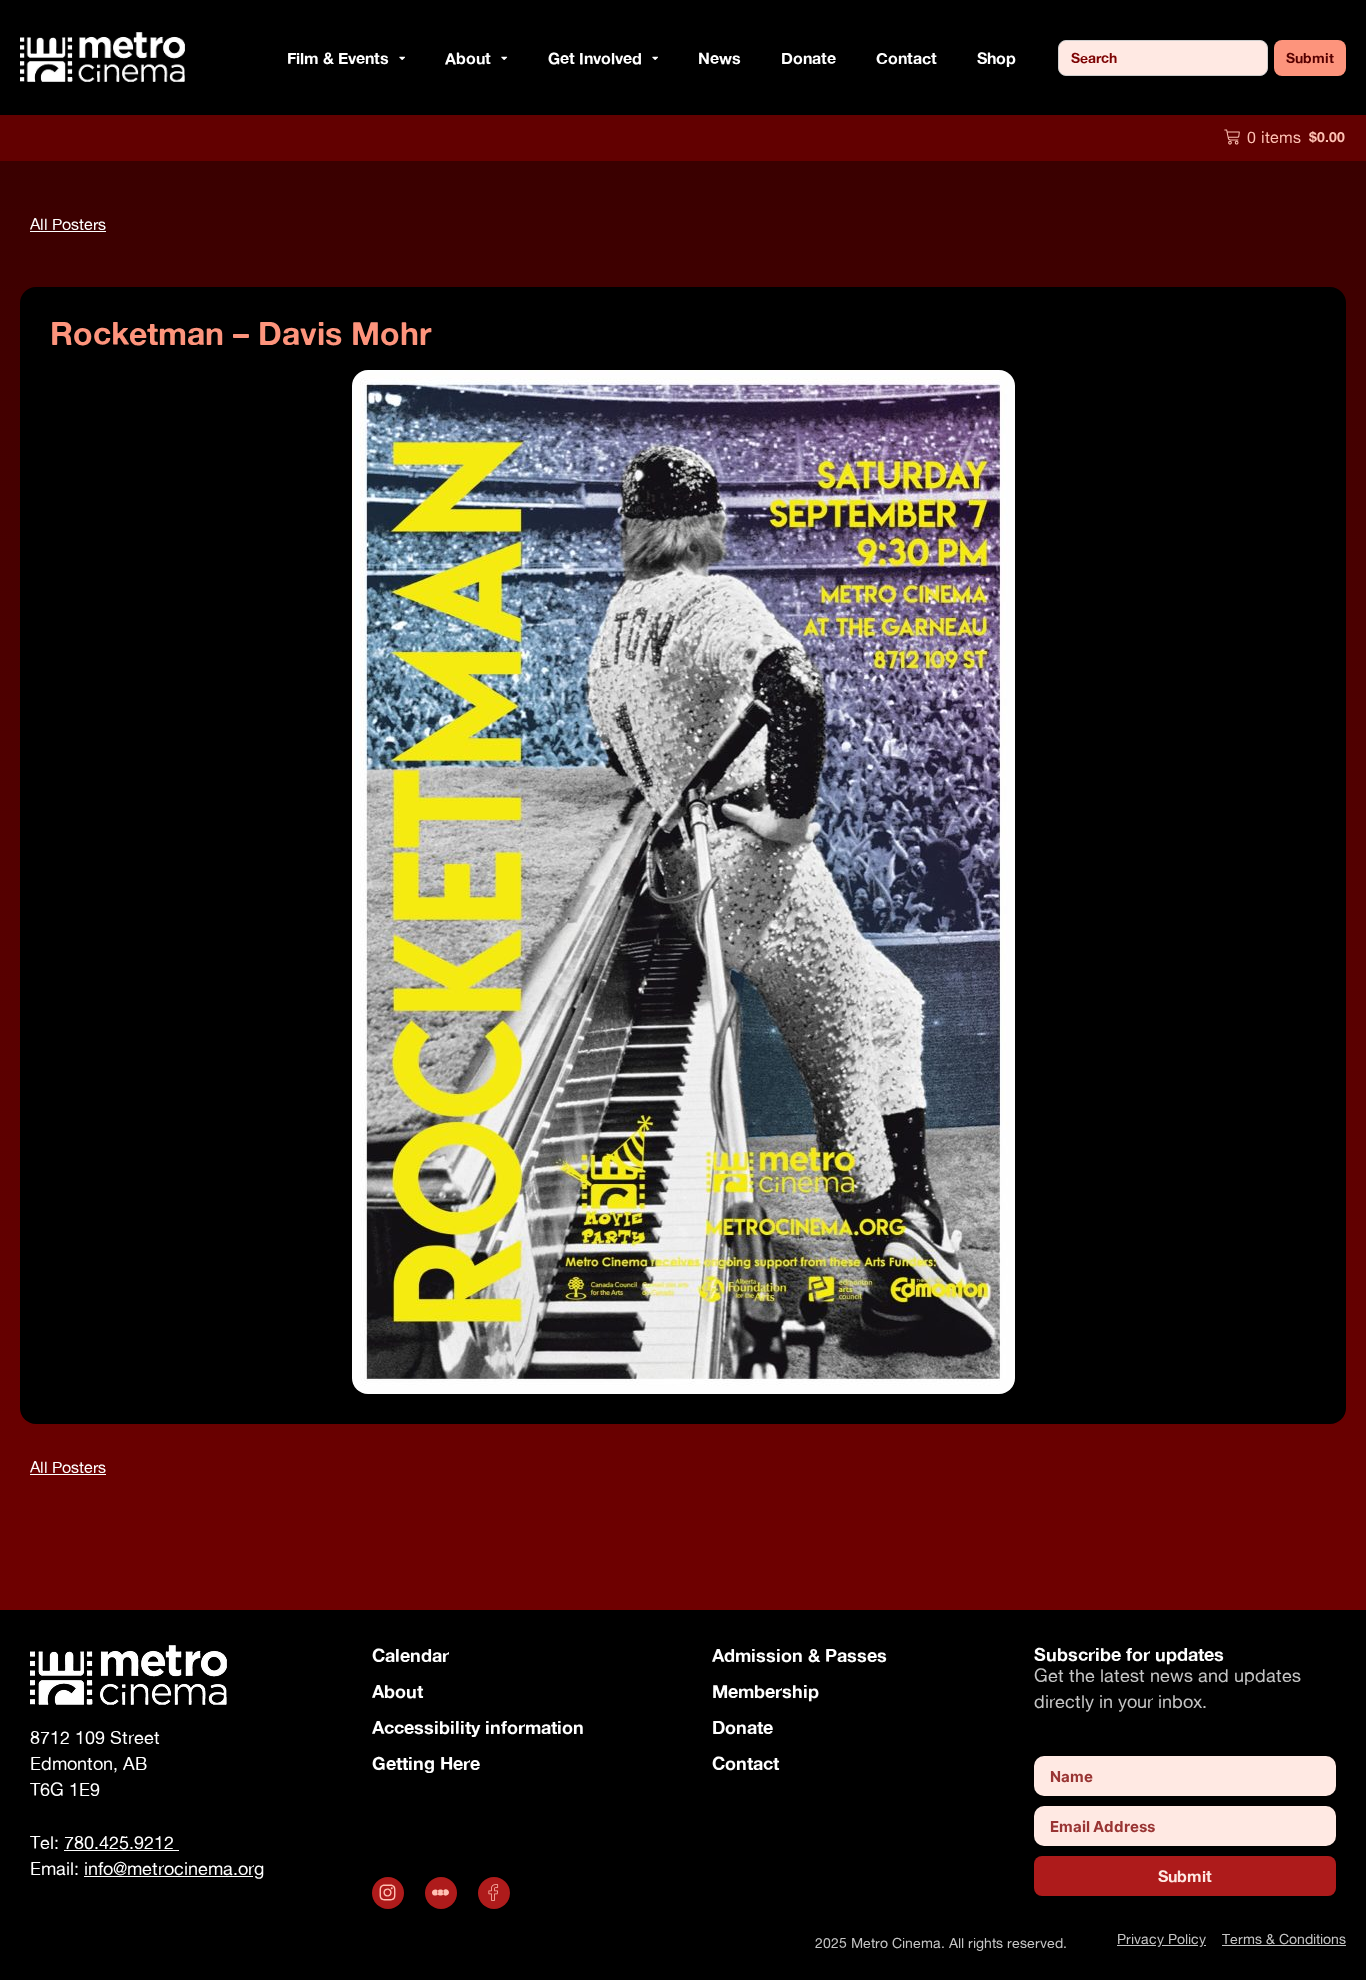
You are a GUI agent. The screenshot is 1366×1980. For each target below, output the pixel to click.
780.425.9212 (121, 1842)
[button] (397, 58)
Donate (808, 57)
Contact (906, 57)
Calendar (410, 1655)
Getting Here (426, 1763)
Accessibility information (478, 1727)
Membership (765, 1691)
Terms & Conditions (1284, 1938)
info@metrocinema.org (174, 1868)
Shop (996, 57)
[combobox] (1163, 58)
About (397, 1691)
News (719, 57)
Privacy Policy (1161, 1938)
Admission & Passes (799, 1655)
